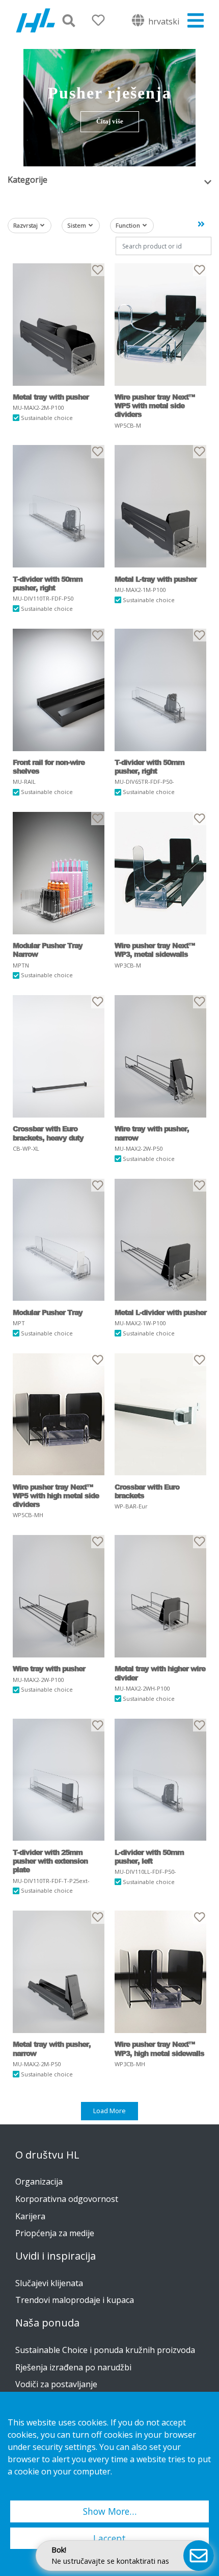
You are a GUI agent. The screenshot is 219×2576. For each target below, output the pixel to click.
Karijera (30, 2216)
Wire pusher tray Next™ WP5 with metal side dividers (155, 406)
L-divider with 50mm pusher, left (149, 1857)
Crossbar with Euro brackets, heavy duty (48, 1133)
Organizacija (39, 2182)
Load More (109, 2111)
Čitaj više (110, 121)
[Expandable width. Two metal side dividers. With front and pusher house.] (160, 325)
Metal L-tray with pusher (156, 579)
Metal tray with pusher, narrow (52, 2049)
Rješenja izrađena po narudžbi (73, 2367)
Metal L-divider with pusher (160, 1312)
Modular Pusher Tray (48, 1312)
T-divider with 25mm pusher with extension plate (50, 1861)
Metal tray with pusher (51, 397)
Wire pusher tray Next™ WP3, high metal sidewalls (159, 2049)
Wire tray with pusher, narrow (152, 1133)
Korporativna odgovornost (67, 2199)
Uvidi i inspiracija (56, 2256)
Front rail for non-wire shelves (49, 767)
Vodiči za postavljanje (56, 2384)
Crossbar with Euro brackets (147, 1491)
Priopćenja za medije (55, 2233)
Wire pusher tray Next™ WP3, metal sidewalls (155, 950)
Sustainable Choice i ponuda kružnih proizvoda (105, 2350)
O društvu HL (47, 2155)
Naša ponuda (47, 2323)
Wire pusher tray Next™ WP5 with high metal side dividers (56, 1496)
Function (128, 225)
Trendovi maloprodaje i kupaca (75, 2300)
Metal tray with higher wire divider (160, 1673)
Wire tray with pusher (49, 1668)
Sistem (77, 225)
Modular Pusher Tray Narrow (48, 950)
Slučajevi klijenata (49, 2283)
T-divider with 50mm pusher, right (48, 584)
